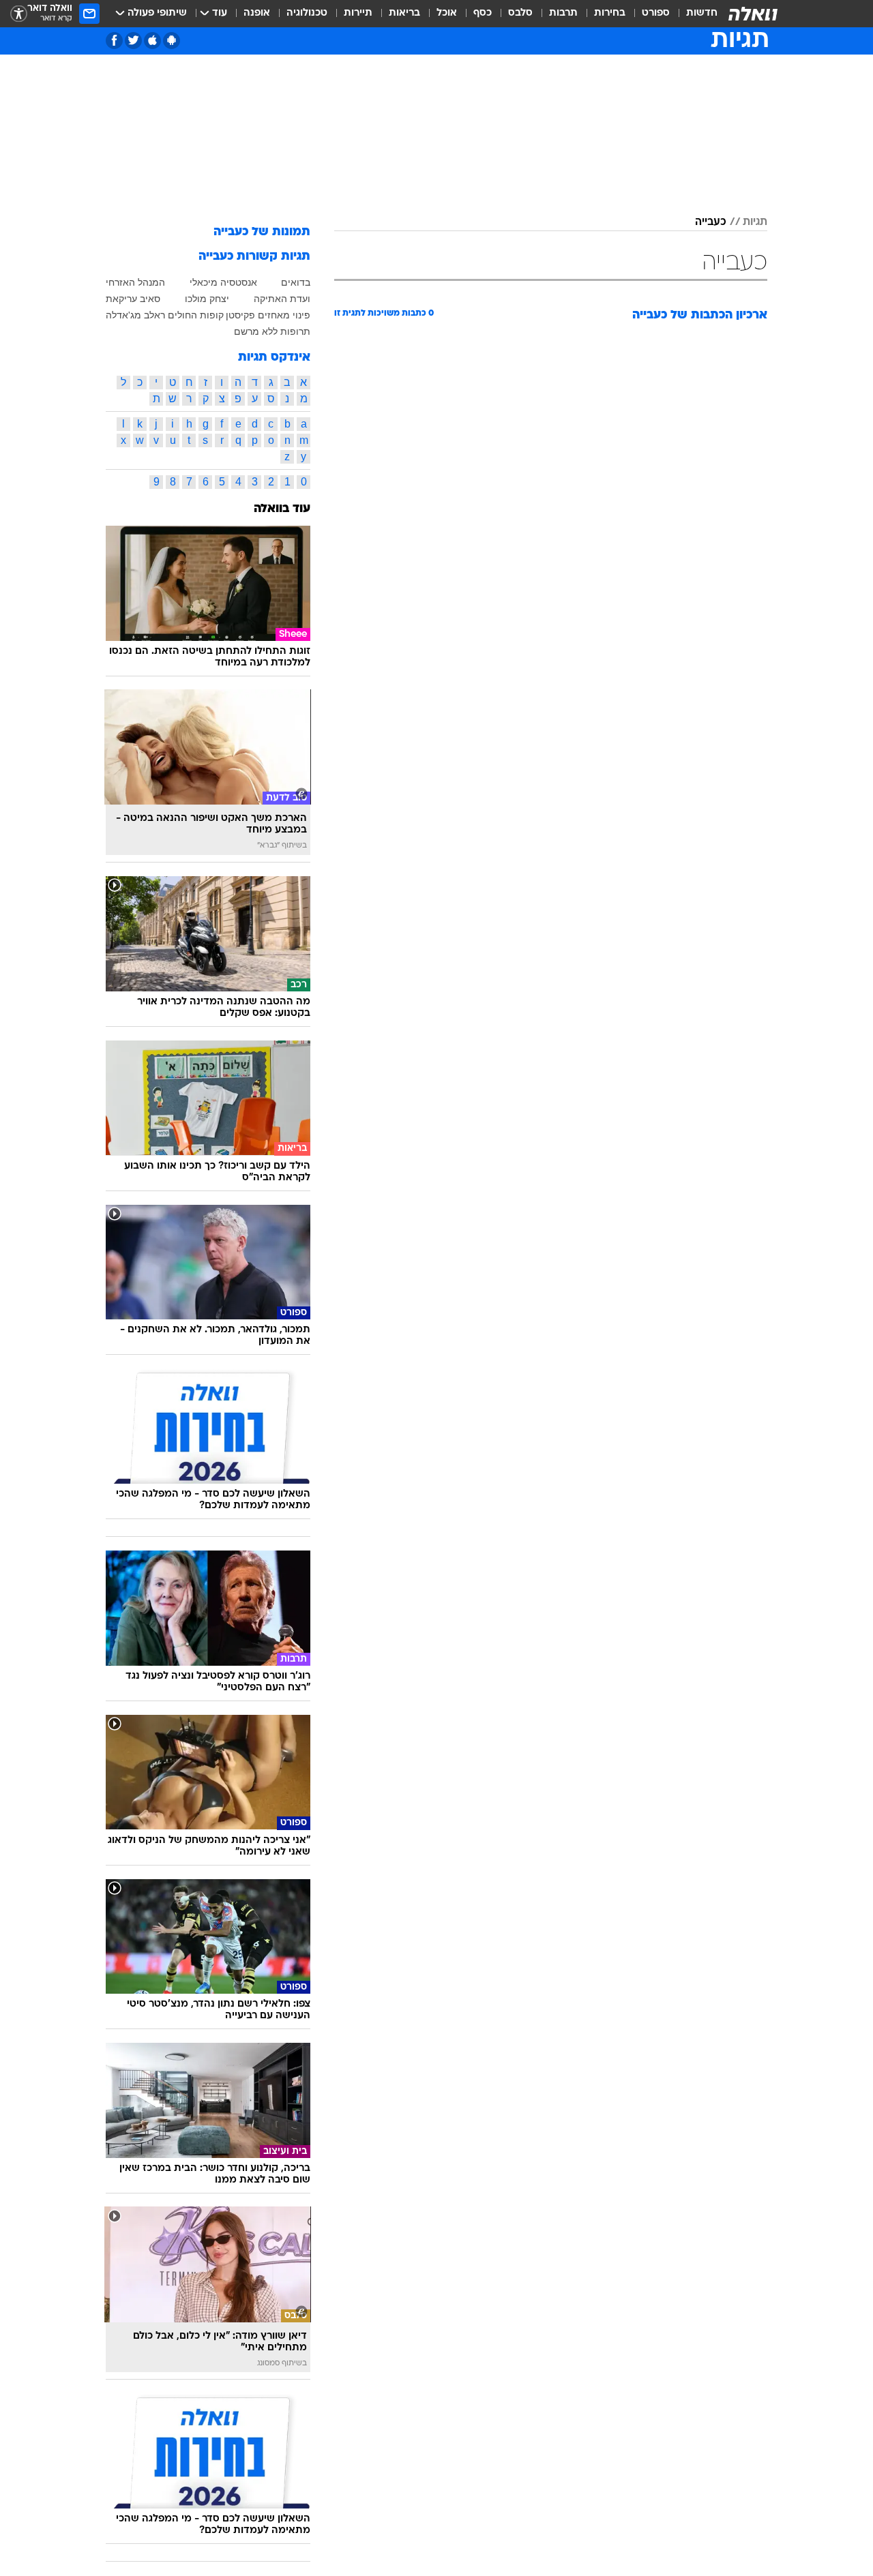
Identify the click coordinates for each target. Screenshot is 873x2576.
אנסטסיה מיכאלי (223, 282)
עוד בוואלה (282, 509)
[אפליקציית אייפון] (152, 41)
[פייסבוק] (114, 41)
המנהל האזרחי (135, 282)
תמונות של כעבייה (262, 232)
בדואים (296, 282)
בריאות (404, 13)
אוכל (447, 13)
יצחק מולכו (207, 299)
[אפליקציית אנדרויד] (172, 41)
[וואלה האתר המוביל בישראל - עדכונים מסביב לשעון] (753, 14)
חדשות (702, 13)
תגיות (755, 222)
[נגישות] (19, 14)
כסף (483, 13)
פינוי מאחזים (284, 315)
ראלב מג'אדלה (135, 315)
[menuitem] (694, 14)
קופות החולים (196, 315)
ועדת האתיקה (282, 299)
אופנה (257, 13)
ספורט (656, 13)
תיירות (358, 13)
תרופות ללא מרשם (272, 331)
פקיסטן (240, 315)
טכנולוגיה (307, 13)
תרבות (563, 13)
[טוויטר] (133, 41)
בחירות (610, 13)
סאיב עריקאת (133, 299)
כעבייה (711, 222)
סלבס (520, 13)
